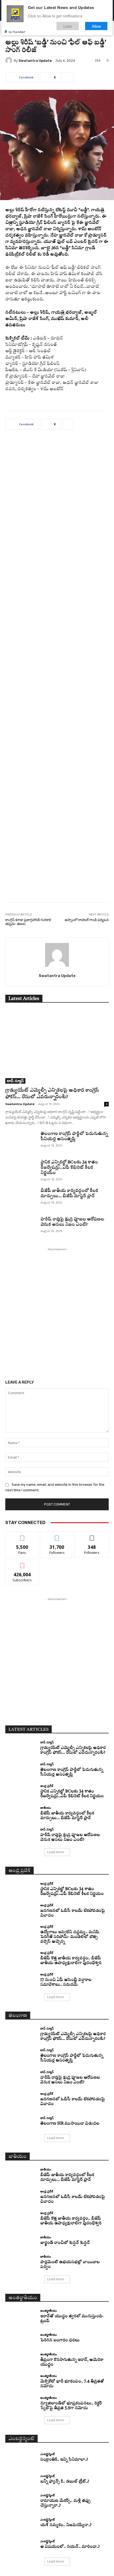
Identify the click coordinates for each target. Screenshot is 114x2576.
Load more (56, 1852)
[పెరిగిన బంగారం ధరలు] (21, 2338)
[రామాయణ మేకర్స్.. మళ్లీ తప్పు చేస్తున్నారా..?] (21, 2501)
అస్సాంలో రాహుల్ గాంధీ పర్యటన (87, 920)
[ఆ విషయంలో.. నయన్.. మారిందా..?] (21, 2544)
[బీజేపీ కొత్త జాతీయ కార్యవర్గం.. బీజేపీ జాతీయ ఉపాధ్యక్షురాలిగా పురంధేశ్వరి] (21, 1958)
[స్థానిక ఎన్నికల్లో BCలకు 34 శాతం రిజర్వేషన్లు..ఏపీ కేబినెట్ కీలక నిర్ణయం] (21, 1171)
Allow (96, 26)
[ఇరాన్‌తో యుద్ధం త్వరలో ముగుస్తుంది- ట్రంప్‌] (21, 2316)
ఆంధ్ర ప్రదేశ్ (47, 1786)
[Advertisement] (57, 670)
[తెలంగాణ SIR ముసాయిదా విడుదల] (21, 2121)
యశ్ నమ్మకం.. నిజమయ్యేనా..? (66, 2525)
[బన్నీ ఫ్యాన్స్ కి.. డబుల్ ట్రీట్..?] (21, 2479)
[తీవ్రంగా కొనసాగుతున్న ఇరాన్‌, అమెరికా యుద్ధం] (21, 2360)
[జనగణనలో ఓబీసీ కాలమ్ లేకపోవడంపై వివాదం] (21, 1911)
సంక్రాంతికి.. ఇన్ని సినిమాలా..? (64, 2460)
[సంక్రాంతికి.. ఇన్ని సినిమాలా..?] (21, 2457)
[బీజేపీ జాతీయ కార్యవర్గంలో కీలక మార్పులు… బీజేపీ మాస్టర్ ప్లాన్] (21, 1199)
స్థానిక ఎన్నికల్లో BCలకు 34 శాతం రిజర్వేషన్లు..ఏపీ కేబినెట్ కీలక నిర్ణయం (69, 1168)
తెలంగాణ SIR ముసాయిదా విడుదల (70, 2124)
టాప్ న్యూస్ (15, 1081)
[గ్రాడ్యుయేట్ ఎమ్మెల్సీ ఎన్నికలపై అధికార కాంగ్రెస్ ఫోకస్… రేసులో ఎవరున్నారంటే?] (57, 1047)
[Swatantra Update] (10, 60)
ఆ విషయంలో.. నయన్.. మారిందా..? (70, 2547)
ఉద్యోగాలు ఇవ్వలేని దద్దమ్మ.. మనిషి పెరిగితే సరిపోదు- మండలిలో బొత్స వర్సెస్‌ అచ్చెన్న (70, 1937)
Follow (57, 1535)
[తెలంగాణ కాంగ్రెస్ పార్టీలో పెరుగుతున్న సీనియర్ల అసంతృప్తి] (21, 1142)
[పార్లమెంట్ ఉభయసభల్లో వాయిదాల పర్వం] (21, 2262)
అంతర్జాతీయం (49, 2311)
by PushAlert (17, 32)
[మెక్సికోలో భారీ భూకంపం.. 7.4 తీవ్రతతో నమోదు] (21, 2382)
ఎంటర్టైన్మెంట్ (47, 2454)
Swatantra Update (35, 61)
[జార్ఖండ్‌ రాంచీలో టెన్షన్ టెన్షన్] (21, 2241)
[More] (68, 77)
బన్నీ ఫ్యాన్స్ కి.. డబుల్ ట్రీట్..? (65, 2482)
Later (68, 26)
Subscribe (22, 1563)
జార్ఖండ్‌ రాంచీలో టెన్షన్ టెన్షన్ (65, 2243)
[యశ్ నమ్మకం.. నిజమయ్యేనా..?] (21, 2523)
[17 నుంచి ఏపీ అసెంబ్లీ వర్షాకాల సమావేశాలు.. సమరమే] (21, 1980)
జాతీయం (46, 1808)
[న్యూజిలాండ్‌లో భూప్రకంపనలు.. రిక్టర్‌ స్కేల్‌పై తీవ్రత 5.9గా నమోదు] (21, 2403)
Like (22, 1535)
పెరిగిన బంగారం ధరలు (60, 2340)
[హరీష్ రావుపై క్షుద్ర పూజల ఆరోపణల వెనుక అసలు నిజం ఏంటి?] (21, 1228)
